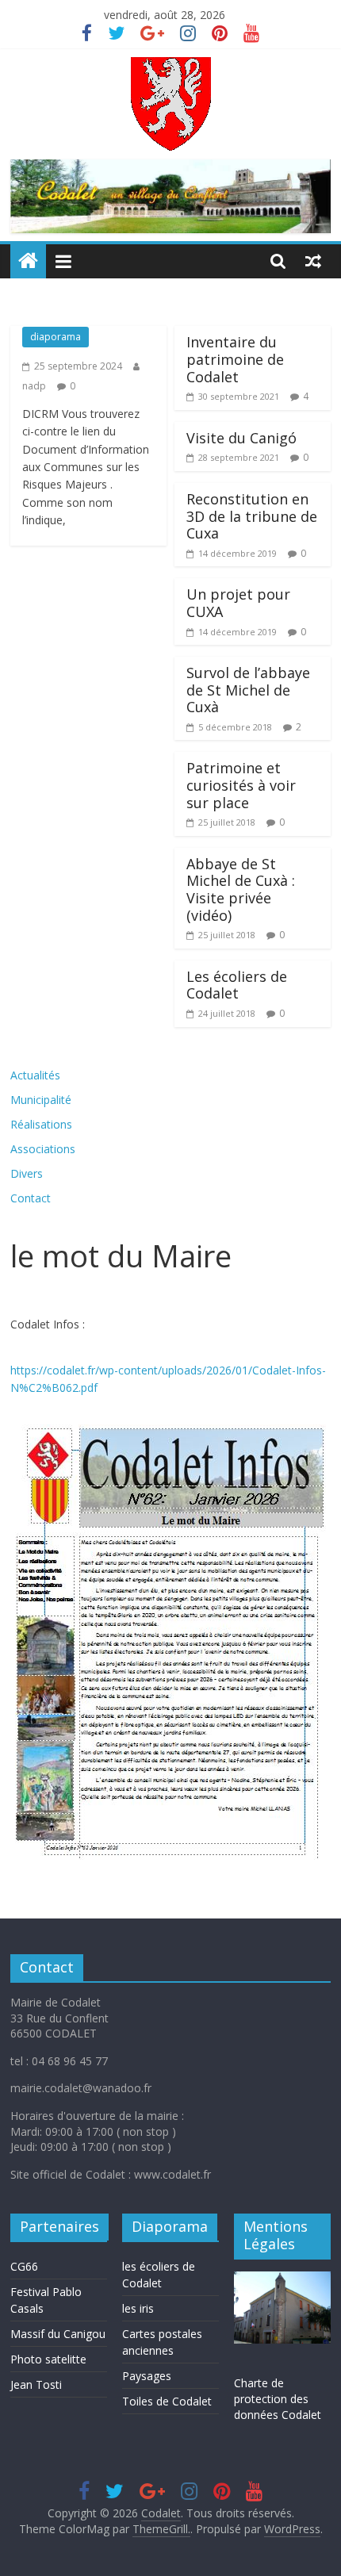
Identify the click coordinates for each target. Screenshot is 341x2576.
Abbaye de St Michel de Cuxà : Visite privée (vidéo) (241, 889)
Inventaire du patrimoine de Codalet (235, 359)
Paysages (147, 2376)
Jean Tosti (36, 2384)
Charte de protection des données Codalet (278, 2398)
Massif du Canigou (58, 2334)
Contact (31, 1198)
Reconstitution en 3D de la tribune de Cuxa (252, 516)
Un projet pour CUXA (238, 603)
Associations (43, 1149)
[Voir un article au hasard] (313, 261)
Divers (27, 1173)
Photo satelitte (48, 2359)
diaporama (56, 337)
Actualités (35, 1075)
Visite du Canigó (241, 438)
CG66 (24, 2266)
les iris (138, 2308)
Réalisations (41, 1124)
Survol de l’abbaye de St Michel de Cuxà (248, 690)
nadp (34, 386)
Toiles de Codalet (167, 2401)
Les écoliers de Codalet (237, 985)
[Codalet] (28, 261)
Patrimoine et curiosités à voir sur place (241, 785)
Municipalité (41, 1100)
